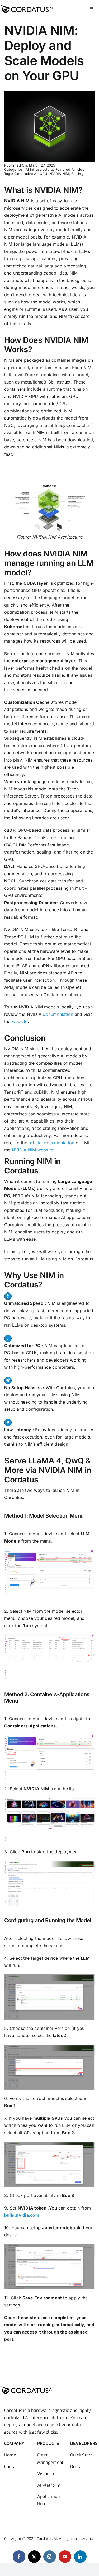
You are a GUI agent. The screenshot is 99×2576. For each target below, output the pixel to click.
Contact (12, 2467)
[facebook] (19, 2557)
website (20, 1021)
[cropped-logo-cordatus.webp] (26, 5)
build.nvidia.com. (22, 2215)
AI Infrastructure (39, 169)
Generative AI (26, 174)
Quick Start (81, 2455)
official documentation (51, 1143)
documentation (58, 1014)
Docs (75, 2467)
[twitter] (34, 2557)
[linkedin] (80, 2557)
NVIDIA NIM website (32, 1150)
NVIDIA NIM (59, 174)
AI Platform (49, 2485)
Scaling (77, 174)
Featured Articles (70, 169)
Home (10, 2455)
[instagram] (50, 2557)
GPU (43, 174)
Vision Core (49, 2474)
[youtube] (65, 2557)
